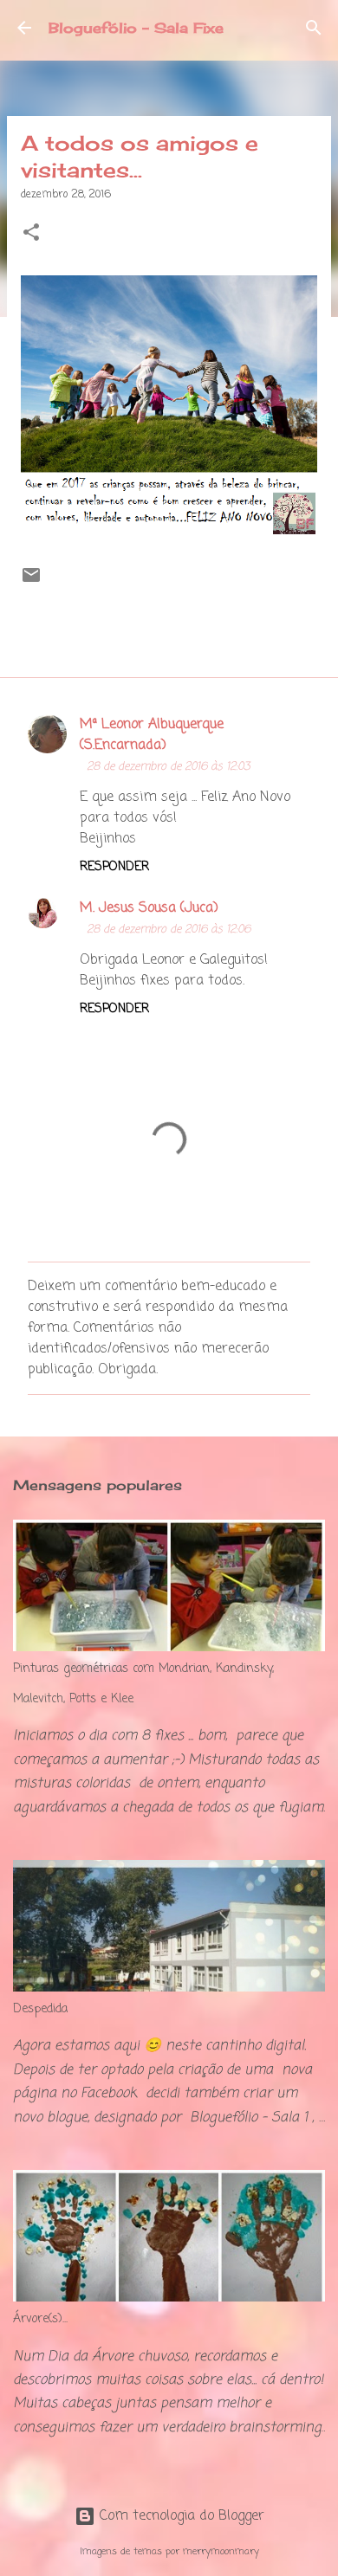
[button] (31, 234)
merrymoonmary (221, 2551)
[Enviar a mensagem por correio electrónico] (31, 583)
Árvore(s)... (40, 2319)
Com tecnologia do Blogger (180, 2516)
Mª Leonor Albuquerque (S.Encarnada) (152, 735)
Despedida (40, 2009)
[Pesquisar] (314, 28)
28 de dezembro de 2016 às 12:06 (169, 930)
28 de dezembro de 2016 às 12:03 (168, 767)
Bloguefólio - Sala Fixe (136, 28)
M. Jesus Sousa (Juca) (149, 908)
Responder (114, 867)
